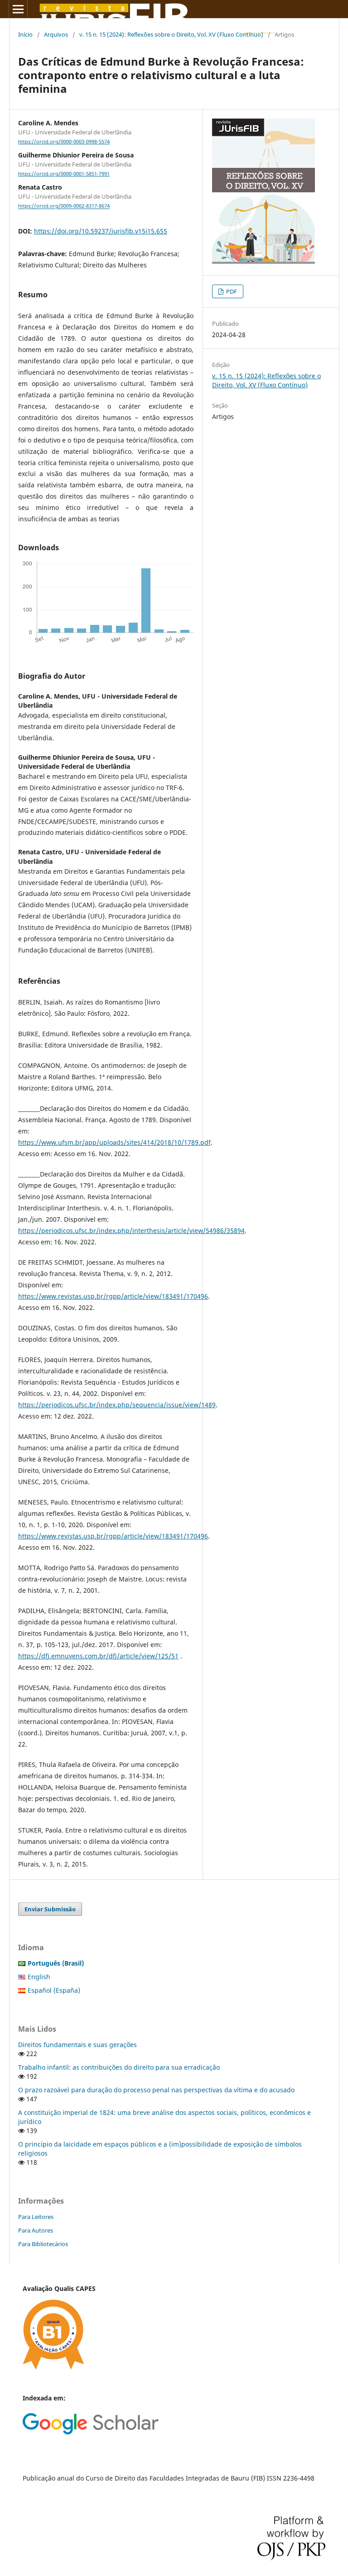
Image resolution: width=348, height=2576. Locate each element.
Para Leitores (36, 2217)
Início (25, 34)
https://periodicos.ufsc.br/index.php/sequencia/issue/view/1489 (117, 1405)
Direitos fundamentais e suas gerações (77, 2045)
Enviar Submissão (50, 1909)
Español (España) (54, 1990)
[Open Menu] (18, 9)
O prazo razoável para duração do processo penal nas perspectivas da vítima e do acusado (156, 2090)
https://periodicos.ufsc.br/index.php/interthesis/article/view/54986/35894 (131, 1231)
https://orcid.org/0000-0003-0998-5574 (64, 142)
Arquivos (56, 34)
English (39, 1977)
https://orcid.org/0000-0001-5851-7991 (64, 174)
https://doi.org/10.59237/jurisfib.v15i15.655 (101, 231)
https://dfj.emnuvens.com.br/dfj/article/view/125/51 (98, 1656)
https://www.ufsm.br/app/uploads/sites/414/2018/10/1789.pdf (114, 1142)
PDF (231, 291)
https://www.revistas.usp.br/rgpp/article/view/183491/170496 (113, 1296)
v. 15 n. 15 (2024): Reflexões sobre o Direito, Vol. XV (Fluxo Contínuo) (171, 34)
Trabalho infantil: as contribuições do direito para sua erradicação (119, 2067)
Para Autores (36, 2230)
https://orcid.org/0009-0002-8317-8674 (64, 206)
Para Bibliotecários (43, 2244)
